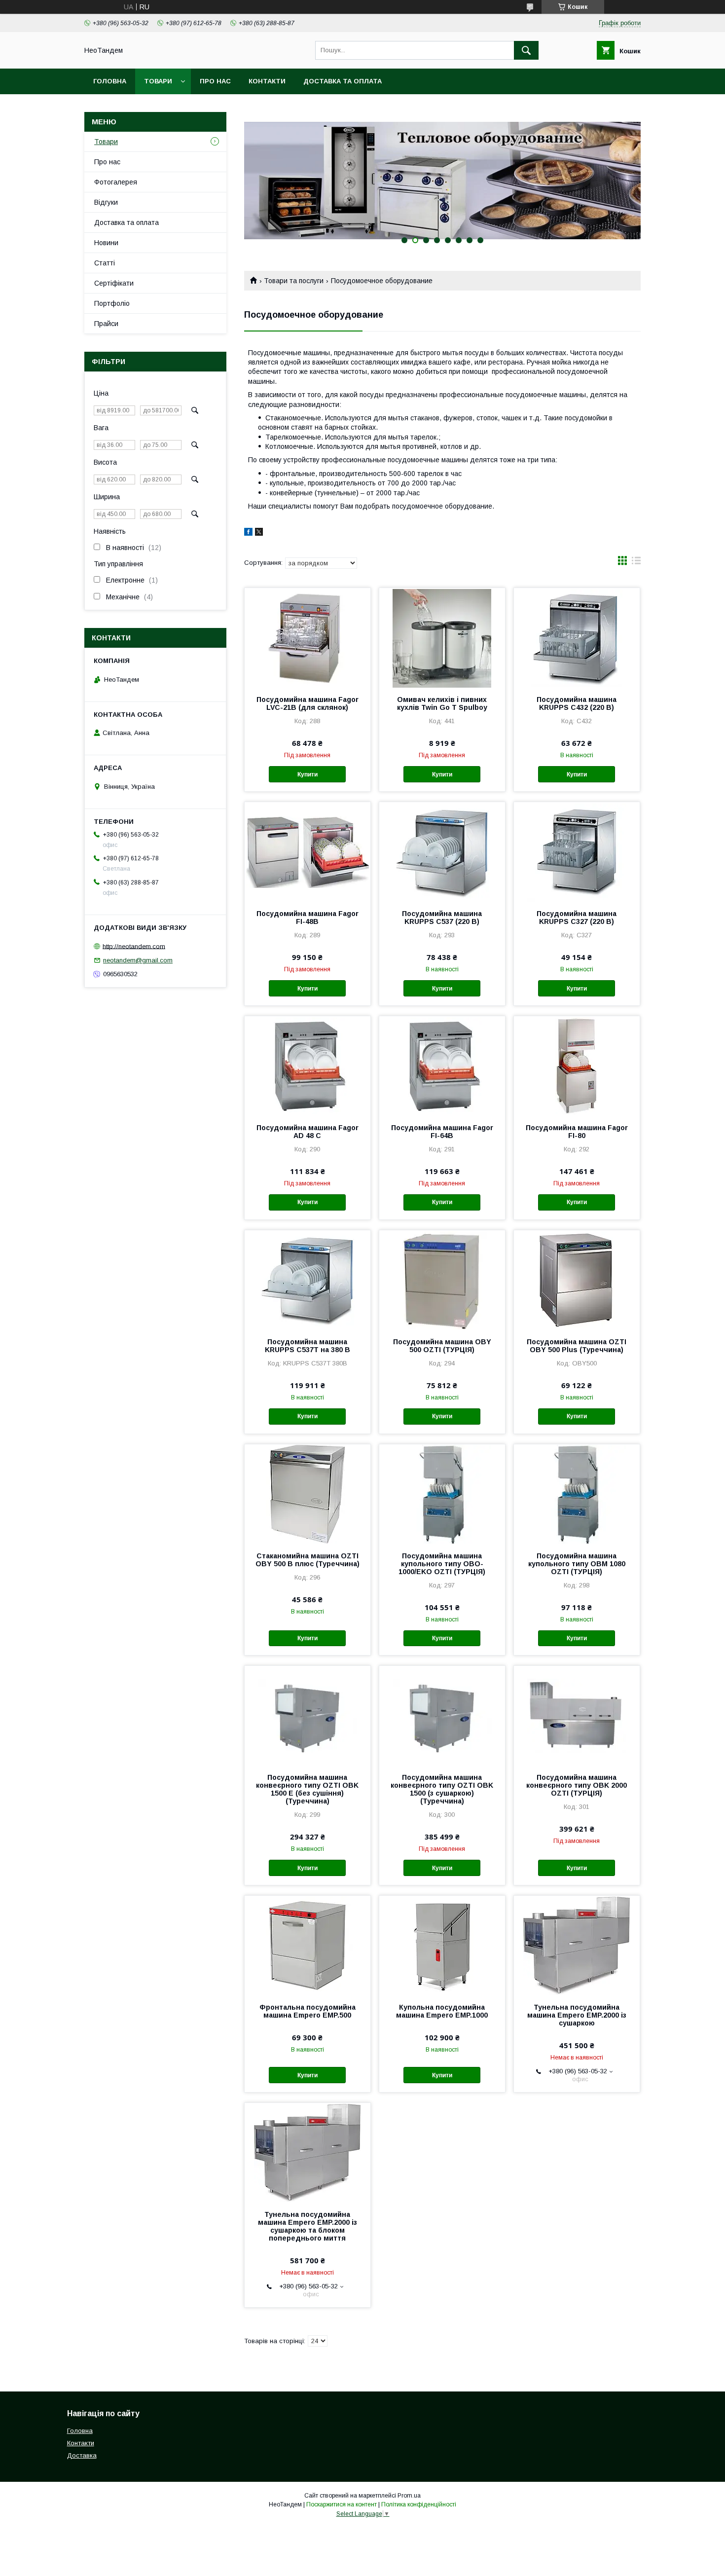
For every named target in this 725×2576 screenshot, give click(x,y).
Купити (308, 774)
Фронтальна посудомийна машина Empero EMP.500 (308, 2011)
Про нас (215, 81)
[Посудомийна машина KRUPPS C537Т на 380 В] (308, 1280)
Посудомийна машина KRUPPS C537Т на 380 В (308, 1346)
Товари (158, 81)
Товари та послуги (294, 281)
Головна (110, 81)
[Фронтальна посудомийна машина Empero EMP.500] (308, 1945)
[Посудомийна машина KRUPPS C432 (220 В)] (577, 637)
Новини (106, 243)
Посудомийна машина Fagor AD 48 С (308, 1132)
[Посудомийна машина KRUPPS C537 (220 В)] (442, 851)
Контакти (267, 81)
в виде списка (636, 563)
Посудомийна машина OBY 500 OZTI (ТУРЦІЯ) (442, 1346)
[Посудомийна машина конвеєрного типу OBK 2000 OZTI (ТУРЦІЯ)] (577, 1715)
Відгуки (106, 202)
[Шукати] (526, 50)
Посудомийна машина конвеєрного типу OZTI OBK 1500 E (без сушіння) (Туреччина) (307, 1789)
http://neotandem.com (134, 946)
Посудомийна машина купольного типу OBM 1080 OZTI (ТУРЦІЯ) (577, 1564)
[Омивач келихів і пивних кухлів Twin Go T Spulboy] (442, 637)
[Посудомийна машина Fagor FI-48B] (308, 851)
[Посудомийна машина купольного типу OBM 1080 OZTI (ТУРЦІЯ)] (577, 1494)
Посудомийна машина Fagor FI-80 (577, 1132)
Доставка (82, 2455)
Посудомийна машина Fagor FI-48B (308, 918)
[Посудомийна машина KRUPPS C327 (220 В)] (577, 851)
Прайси (106, 324)
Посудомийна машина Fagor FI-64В (442, 1132)
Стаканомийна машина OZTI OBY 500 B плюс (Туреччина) (308, 1560)
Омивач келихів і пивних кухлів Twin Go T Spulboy (442, 703)
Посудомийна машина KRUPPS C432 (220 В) (577, 703)
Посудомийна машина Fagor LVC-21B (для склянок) (308, 703)
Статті (105, 263)
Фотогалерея (116, 182)
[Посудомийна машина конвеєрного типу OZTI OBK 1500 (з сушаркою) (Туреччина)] (442, 1715)
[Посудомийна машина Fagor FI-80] (577, 1066)
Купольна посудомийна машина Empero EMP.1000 (442, 2011)
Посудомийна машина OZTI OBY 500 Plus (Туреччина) (577, 1346)
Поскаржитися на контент (342, 2504)
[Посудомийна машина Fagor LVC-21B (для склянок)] (308, 637)
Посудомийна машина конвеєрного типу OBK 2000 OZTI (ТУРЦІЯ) (577, 1785)
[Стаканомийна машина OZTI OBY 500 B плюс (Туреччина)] (308, 1494)
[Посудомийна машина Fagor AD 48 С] (308, 1066)
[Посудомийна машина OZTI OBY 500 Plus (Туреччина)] (577, 1280)
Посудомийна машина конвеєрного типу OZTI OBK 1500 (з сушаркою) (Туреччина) (442, 1789)
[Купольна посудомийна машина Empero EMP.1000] (442, 1945)
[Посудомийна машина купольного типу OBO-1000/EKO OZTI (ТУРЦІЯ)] (442, 1494)
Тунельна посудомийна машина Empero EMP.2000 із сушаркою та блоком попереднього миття (308, 2226)
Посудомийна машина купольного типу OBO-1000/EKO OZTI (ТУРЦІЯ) (442, 1564)
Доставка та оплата (343, 81)
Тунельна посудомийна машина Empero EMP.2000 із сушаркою (577, 2015)
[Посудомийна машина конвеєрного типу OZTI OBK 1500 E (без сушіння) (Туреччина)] (308, 1715)
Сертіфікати (114, 283)
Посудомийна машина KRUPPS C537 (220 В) (442, 918)
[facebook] (248, 533)
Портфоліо (112, 303)
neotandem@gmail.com (138, 960)
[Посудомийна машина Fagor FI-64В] (442, 1066)
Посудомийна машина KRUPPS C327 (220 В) (577, 918)
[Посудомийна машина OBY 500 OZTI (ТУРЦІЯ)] (442, 1280)
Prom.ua (409, 2496)
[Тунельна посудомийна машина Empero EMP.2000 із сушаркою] (577, 1945)
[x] (259, 533)
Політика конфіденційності (419, 2504)
